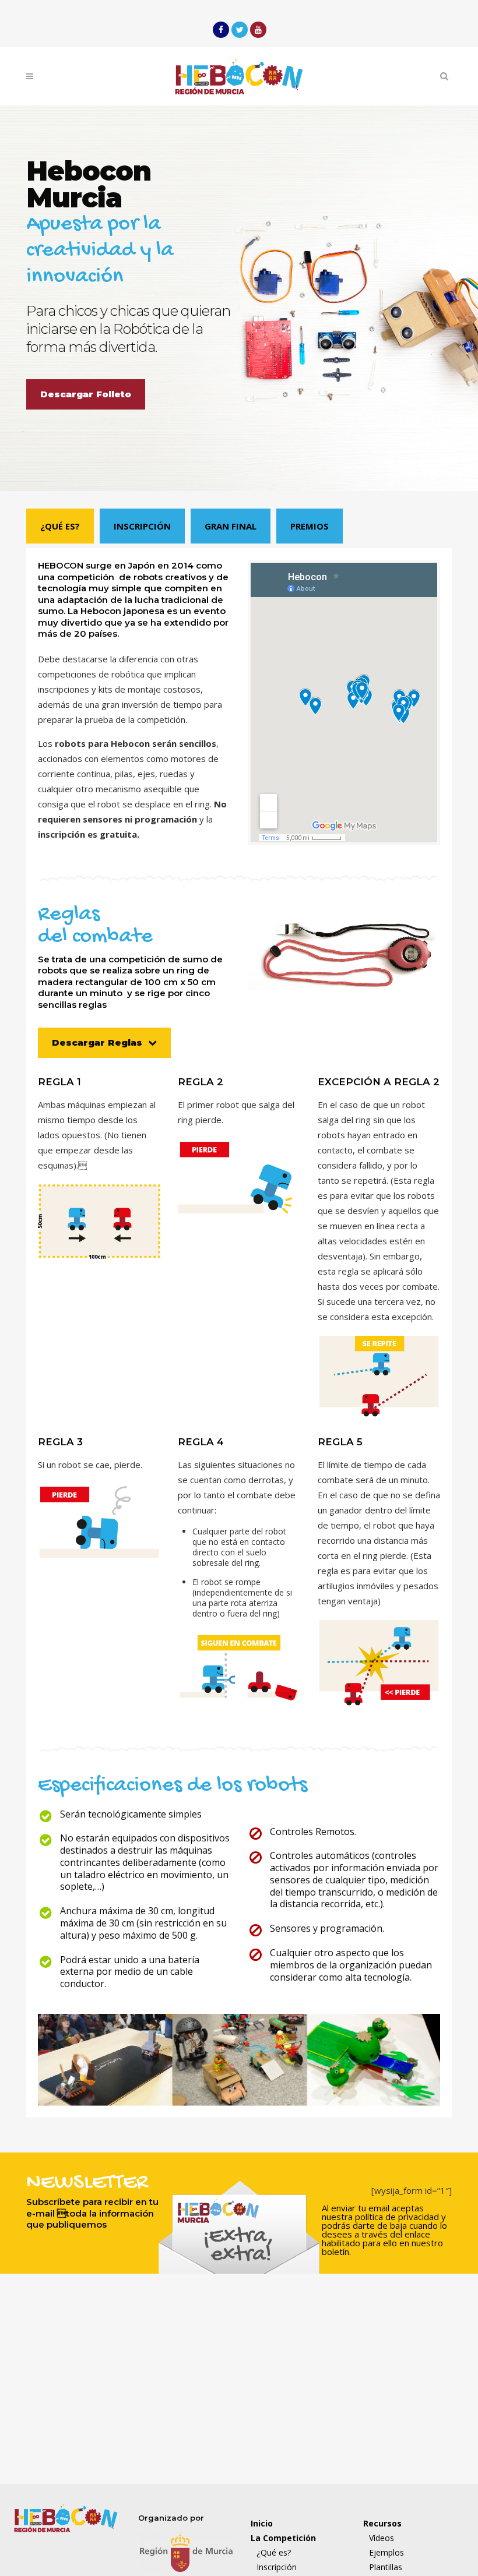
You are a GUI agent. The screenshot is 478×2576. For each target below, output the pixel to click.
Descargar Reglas (97, 1042)
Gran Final (231, 526)
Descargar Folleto (86, 394)
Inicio (262, 2523)
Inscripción (142, 526)
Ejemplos (386, 2552)
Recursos (382, 2523)
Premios (310, 526)
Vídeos (382, 2538)
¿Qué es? (60, 526)
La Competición (283, 2538)
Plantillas (386, 2567)
